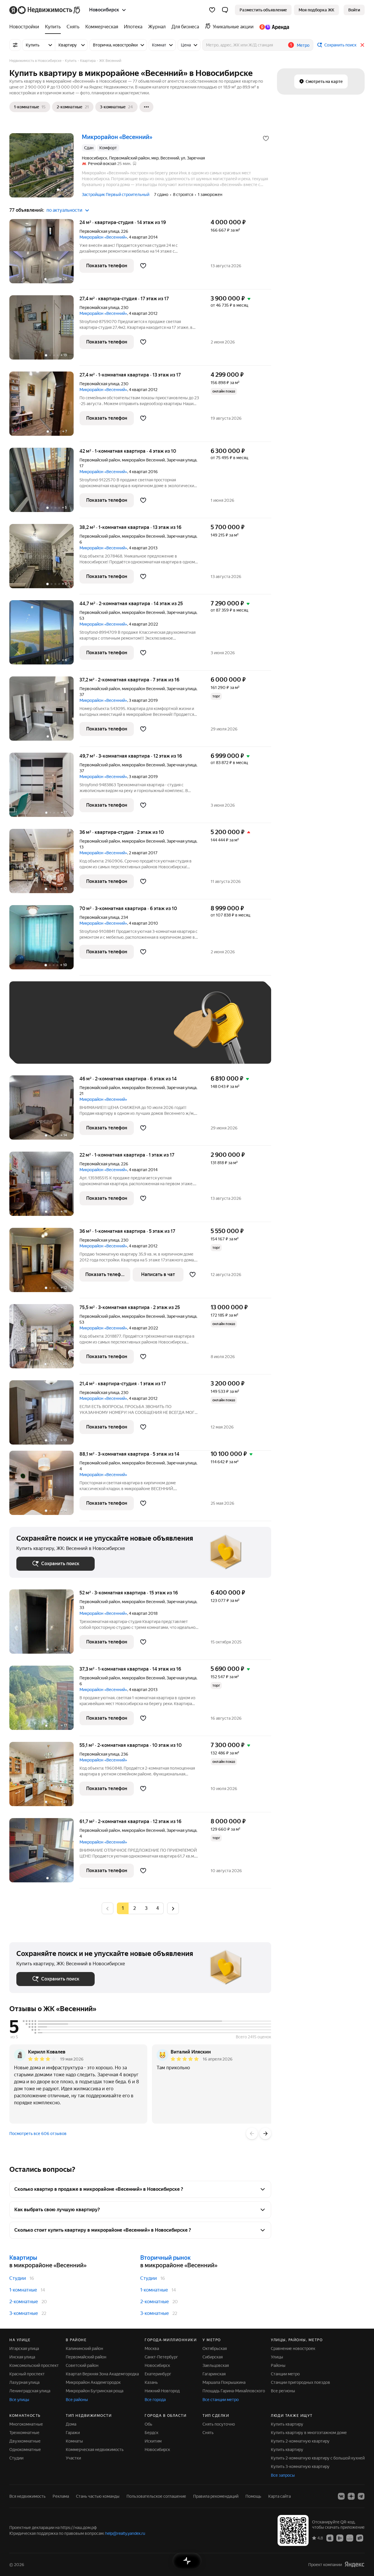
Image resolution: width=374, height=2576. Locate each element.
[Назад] (252, 2134)
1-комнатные (23, 2290)
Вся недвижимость (27, 2496)
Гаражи (73, 2433)
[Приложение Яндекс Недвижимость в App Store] (330, 2538)
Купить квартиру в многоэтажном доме (309, 2433)
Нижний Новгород (162, 2391)
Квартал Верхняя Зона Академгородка (102, 2374)
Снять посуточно (219, 2424)
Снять (208, 2433)
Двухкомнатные (25, 2441)
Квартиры (23, 2258)
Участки (73, 2458)
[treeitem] (26, 27)
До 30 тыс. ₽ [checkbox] (35, 1031)
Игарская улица (24, 2348)
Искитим (153, 2441)
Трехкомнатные (24, 2433)
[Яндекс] (354, 2564)
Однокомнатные (25, 2450)
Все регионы (283, 2391)
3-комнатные (24, 2313)
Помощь (253, 2496)
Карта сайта (279, 2496)
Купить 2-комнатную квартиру (300, 2441)
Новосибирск (157, 2365)
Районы (278, 2365)
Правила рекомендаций (216, 2496)
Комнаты (74, 2441)
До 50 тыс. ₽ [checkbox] (74, 1031)
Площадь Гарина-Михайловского (234, 2391)
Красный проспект (27, 2374)
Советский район (82, 2365)
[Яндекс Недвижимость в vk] (341, 2496)
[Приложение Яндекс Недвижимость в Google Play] (340, 2538)
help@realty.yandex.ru (125, 2533)
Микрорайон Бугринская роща (95, 2391)
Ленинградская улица (30, 2391)
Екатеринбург (158, 2374)
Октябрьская (215, 2348)
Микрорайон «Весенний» (103, 237)
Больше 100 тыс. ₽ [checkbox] (83, 1048)
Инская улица (22, 2357)
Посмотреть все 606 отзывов (38, 2134)
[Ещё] (146, 107)
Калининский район (84, 2348)
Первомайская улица (99, 231)
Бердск (151, 2433)
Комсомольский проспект (34, 2365)
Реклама (61, 2496)
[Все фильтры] (15, 45)
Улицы (277, 2357)
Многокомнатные (26, 2424)
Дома (71, 2424)
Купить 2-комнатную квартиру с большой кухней (318, 2458)
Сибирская (213, 2357)
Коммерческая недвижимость (95, 2450)
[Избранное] (212, 10)
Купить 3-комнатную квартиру (300, 2466)
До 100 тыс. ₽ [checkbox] (36, 1048)
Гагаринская (214, 2374)
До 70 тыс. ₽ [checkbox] (112, 1031)
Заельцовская (216, 2365)
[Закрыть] (362, 45)
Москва (152, 2348)
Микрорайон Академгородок (93, 2382)
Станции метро (285, 2374)
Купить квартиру (287, 2424)
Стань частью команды (98, 2496)
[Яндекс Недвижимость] (45, 10)
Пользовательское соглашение (156, 2496)
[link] (354, 10)
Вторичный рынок (166, 2258)
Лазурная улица (24, 2382)
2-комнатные (24, 2302)
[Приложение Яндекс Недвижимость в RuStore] (360, 2538)
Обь (148, 2424)
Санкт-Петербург (161, 2357)
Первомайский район (86, 2357)
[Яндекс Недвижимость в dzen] (351, 2496)
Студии (18, 2278)
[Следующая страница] (173, 1908)
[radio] (134, 1908)
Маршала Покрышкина (224, 2382)
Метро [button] (303, 45)
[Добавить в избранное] (266, 138)
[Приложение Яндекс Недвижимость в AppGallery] (350, 2538)
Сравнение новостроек (293, 2348)
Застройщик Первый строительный (116, 195)
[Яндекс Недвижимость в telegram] (361, 2496)
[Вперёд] (265, 2134)
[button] (225, 10)
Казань (151, 2382)
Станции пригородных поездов (301, 2382)
